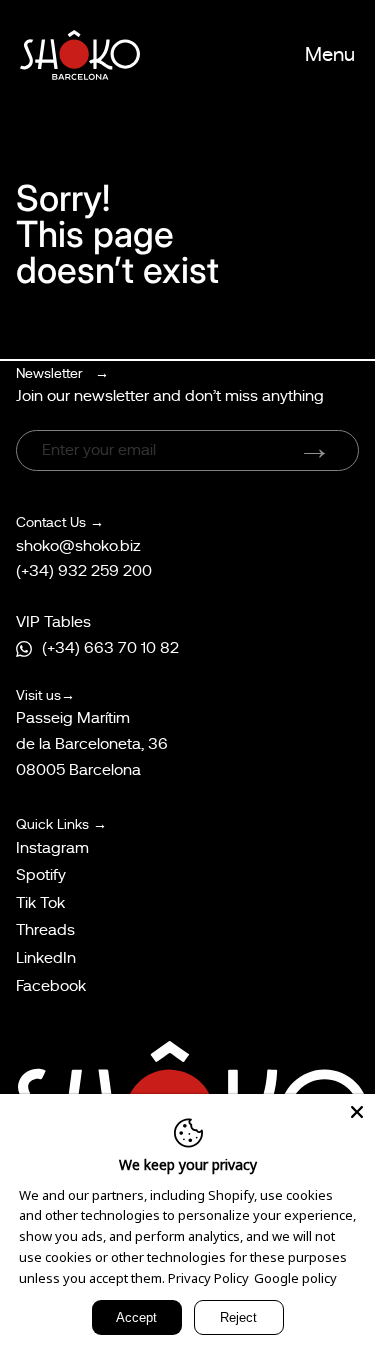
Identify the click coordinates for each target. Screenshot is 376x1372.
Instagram (52, 848)
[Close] (357, 1112)
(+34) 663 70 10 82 (110, 648)
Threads (45, 930)
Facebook (51, 986)
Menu (330, 54)
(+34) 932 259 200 (84, 571)
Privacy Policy (208, 1278)
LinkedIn (46, 958)
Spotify (41, 875)
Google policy (295, 1278)
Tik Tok (40, 903)
